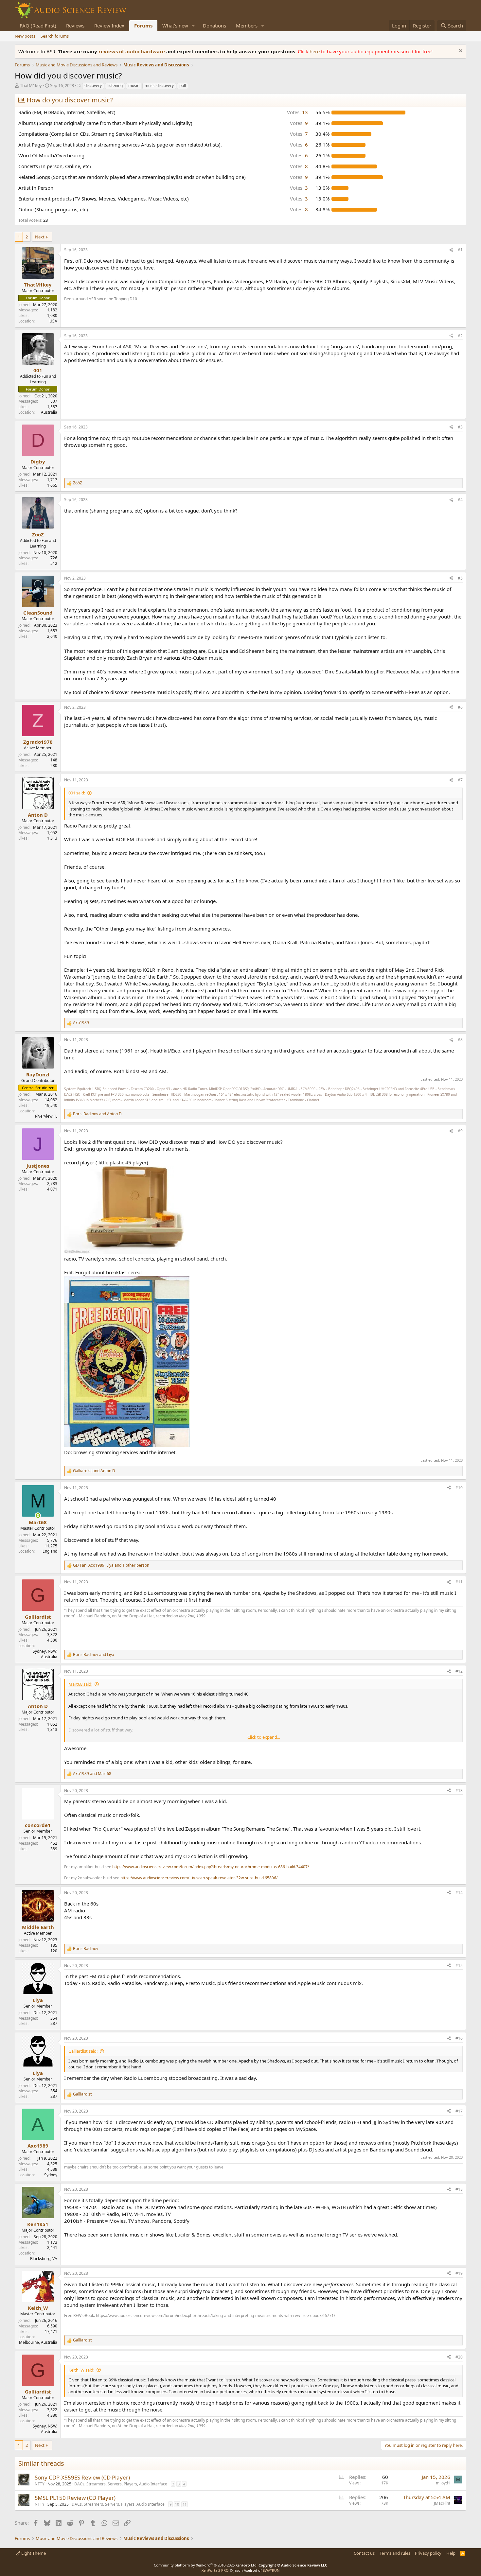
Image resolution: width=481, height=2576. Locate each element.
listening (115, 86)
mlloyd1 (443, 2483)
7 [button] (299, 134)
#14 (459, 1893)
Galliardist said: (83, 2051)
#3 (460, 427)
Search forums (55, 36)
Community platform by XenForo (206, 2565)
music (134, 86)
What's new (175, 26)
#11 (459, 1582)
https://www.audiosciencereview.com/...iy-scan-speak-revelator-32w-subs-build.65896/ (199, 1878)
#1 (460, 250)
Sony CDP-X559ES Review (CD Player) (82, 2477)
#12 (459, 1671)
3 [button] (299, 188)
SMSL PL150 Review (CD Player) (75, 2498)
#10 (459, 1488)
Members (247, 26)
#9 (460, 1131)
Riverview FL (46, 1116)
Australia (49, 412)
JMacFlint (442, 2503)
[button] (193, 26)
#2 (460, 336)
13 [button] (297, 112)
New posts (25, 36)
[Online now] (38, 1515)
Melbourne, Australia (38, 2342)
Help (451, 2553)
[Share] (451, 250)
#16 (459, 2038)
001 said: (77, 793)
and (97, 1114)
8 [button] (299, 166)
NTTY (40, 2484)
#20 (459, 2357)
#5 (460, 578)
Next (40, 237)
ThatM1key (31, 85)
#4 (460, 500)
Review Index (109, 26)
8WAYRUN (271, 2570)
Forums (143, 26)
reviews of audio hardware (132, 51)
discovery (93, 86)
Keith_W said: (81, 2370)
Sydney (51, 2175)
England (50, 1551)
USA (53, 321)
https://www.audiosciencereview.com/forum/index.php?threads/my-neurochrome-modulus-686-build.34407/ (211, 1867)
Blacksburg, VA (44, 2259)
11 (185, 2504)
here (315, 51)
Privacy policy (428, 2553)
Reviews (75, 26)
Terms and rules (395, 2553)
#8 (460, 1040)
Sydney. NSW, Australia (45, 1654)
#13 (459, 1791)
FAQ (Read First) (38, 26)
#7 (460, 780)
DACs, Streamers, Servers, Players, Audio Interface (121, 2484)
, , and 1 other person (111, 1565)
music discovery (159, 86)
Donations (214, 26)
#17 (459, 2111)
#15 (459, 1966)
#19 (459, 2273)
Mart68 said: (80, 1684)
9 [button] (299, 123)
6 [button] (299, 145)
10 (177, 2504)
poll (183, 86)
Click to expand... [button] (264, 1737)
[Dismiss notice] (460, 52)
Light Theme (33, 2553)
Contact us (364, 2553)
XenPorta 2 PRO (215, 2570)
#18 (459, 2189)
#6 (460, 707)
